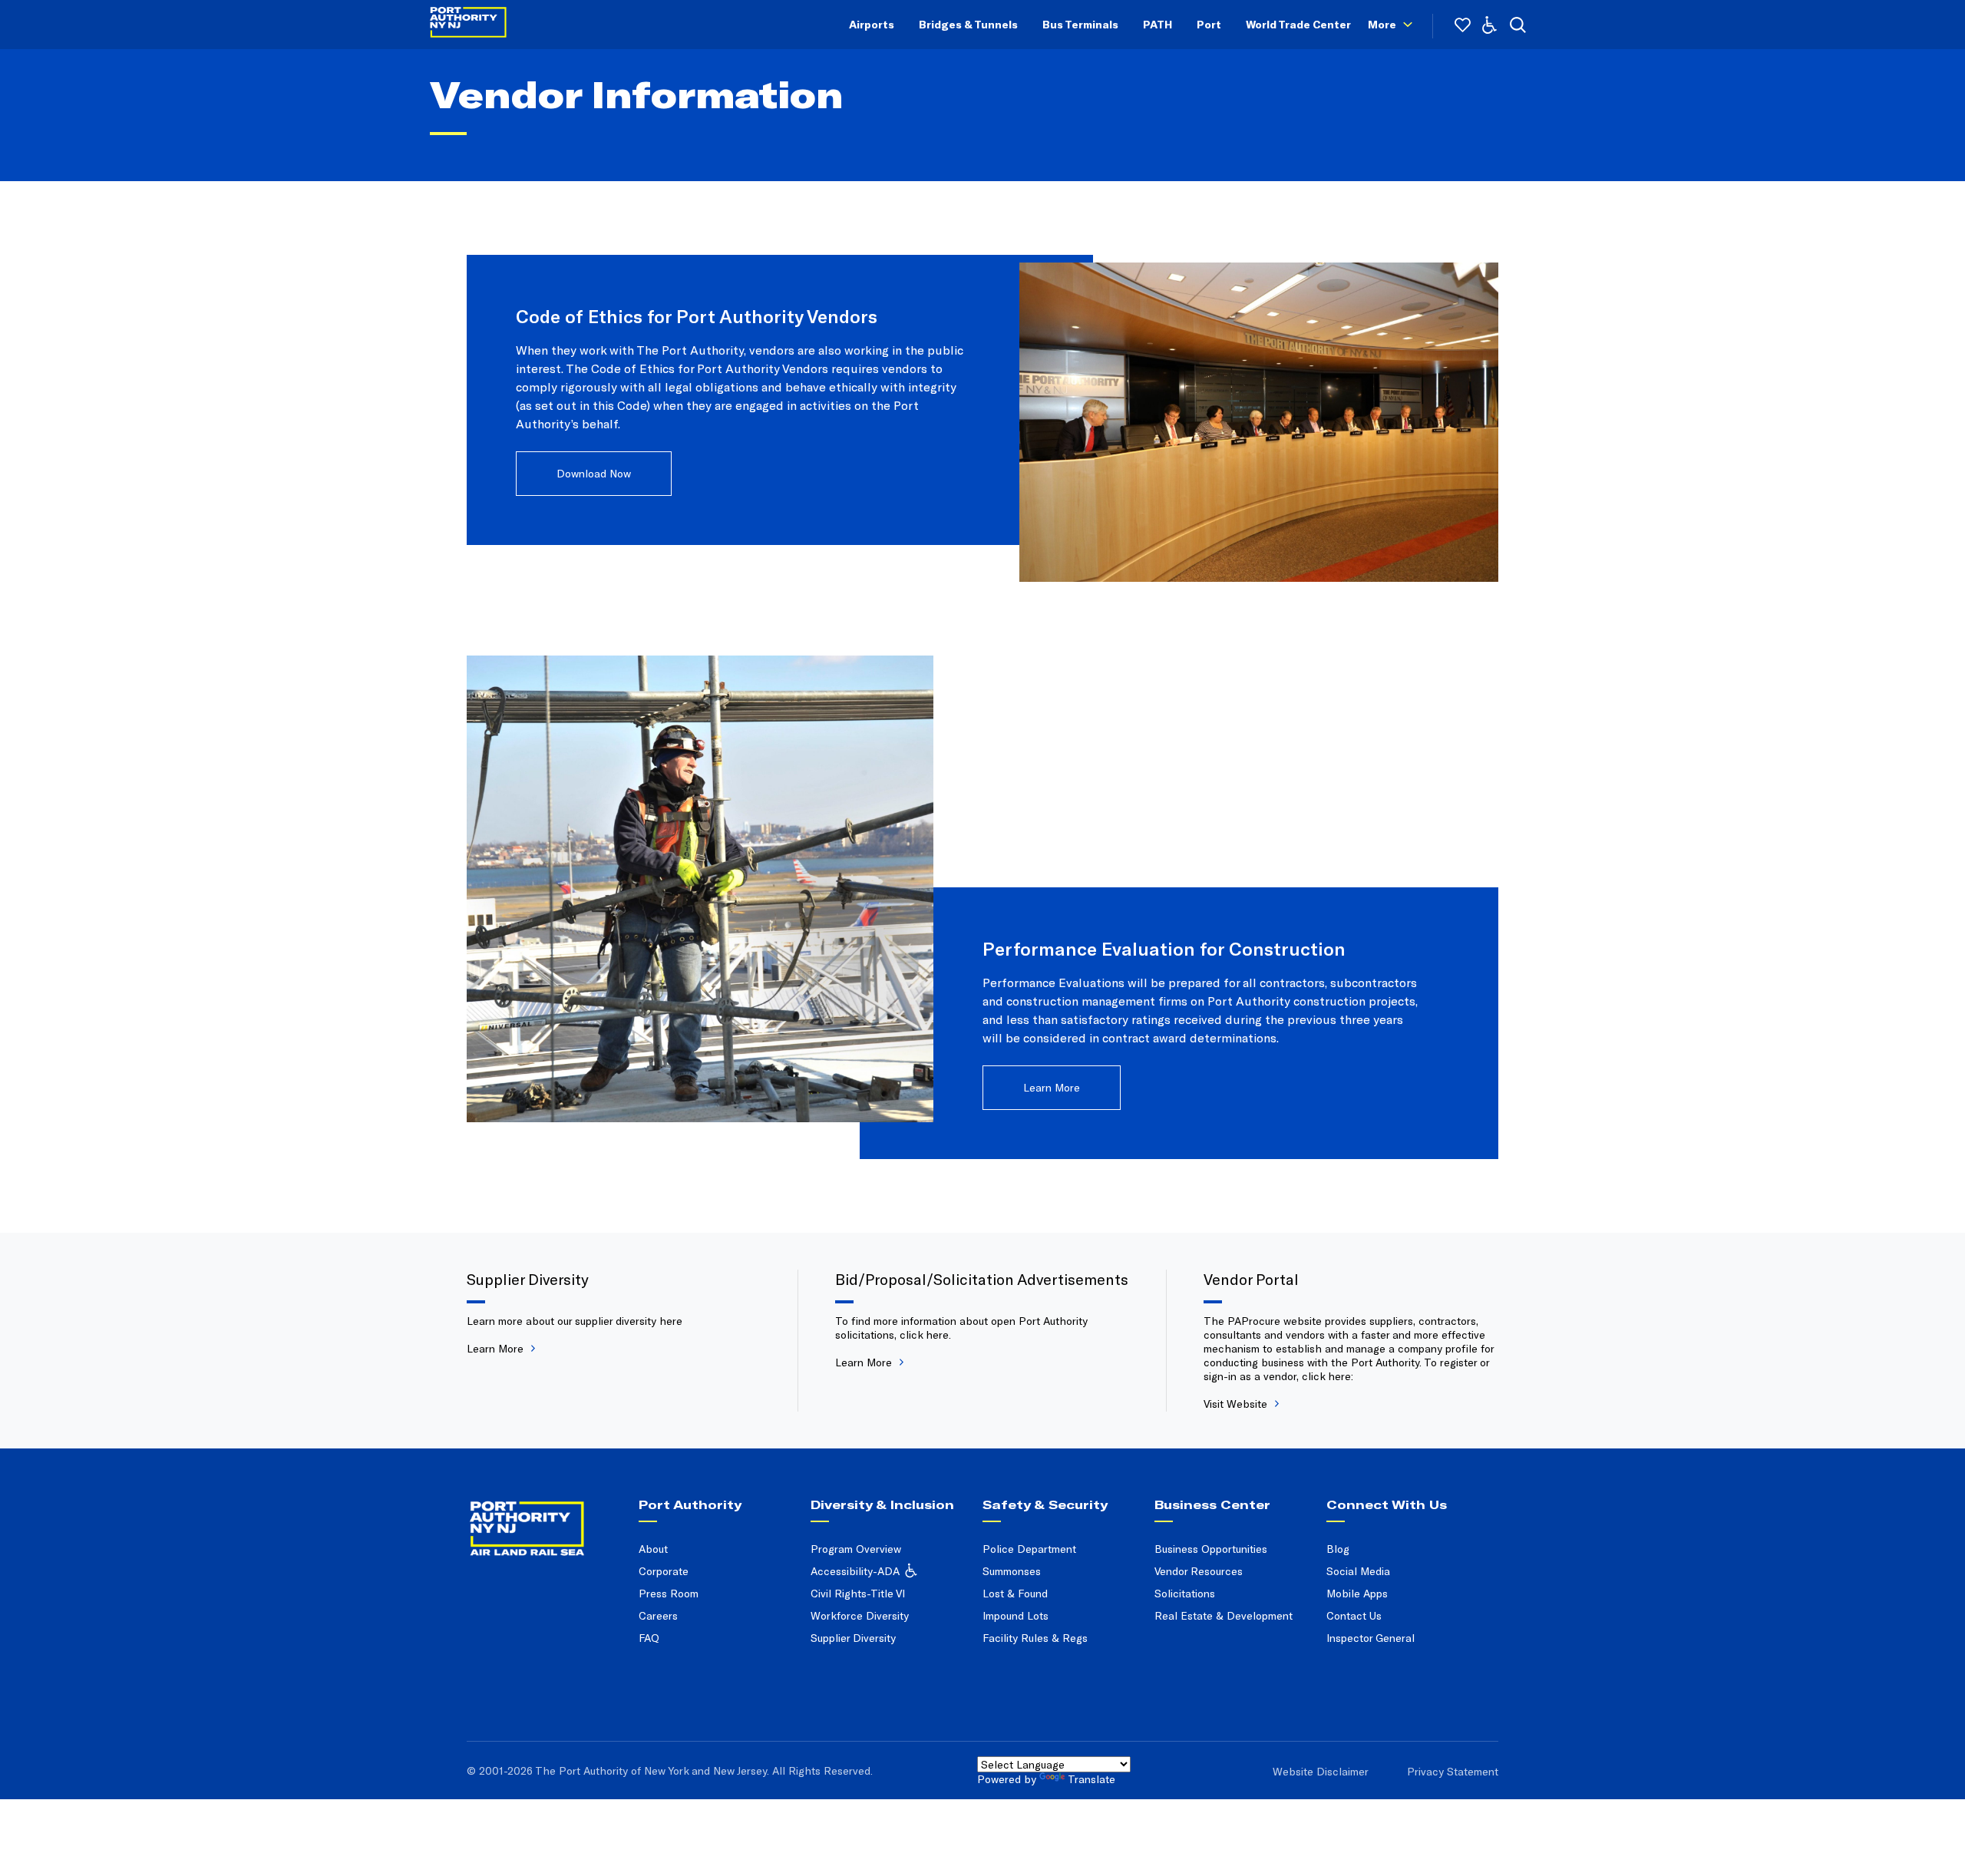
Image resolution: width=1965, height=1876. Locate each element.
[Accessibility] (1489, 25)
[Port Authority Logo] (468, 25)
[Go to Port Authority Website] (547, 1514)
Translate (1091, 1779)
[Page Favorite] (1463, 25)
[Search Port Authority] (1518, 25)
